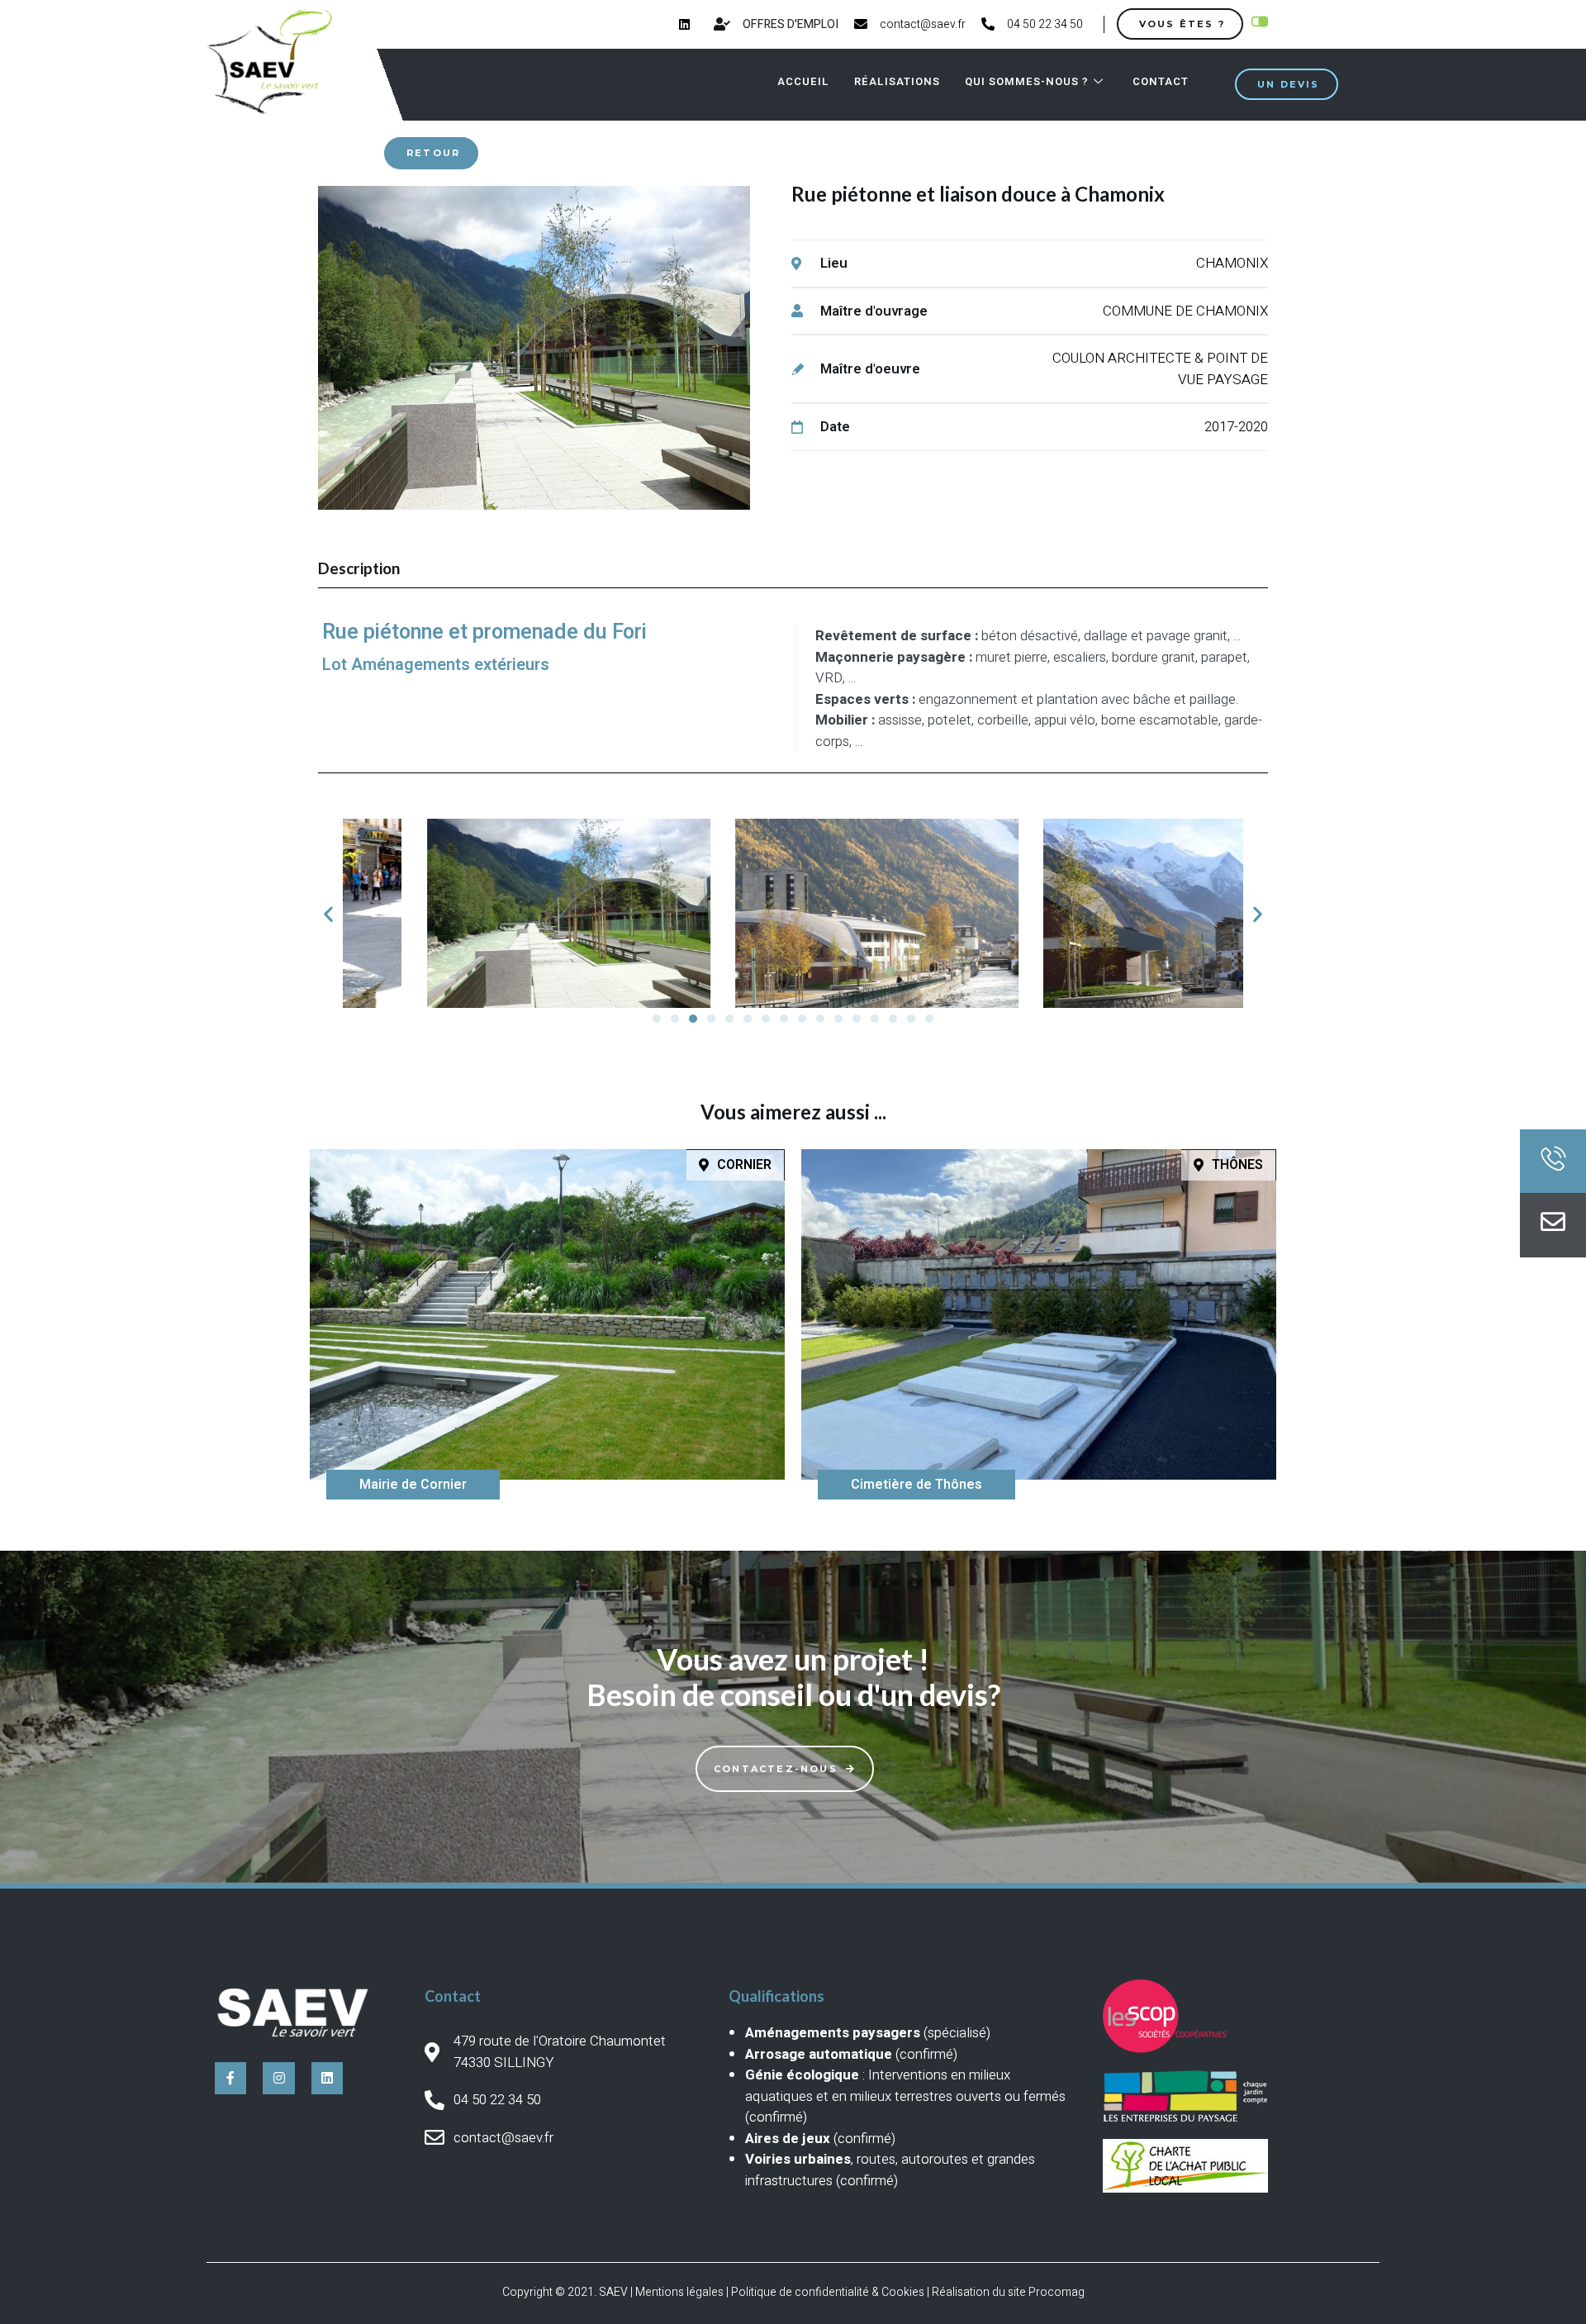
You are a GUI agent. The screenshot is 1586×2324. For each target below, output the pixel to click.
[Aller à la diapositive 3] (693, 1019)
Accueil (803, 81)
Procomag (1057, 2292)
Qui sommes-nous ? (1027, 81)
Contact (1161, 81)
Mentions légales (679, 2292)
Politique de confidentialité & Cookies (828, 2292)
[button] (328, 913)
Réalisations (897, 81)
